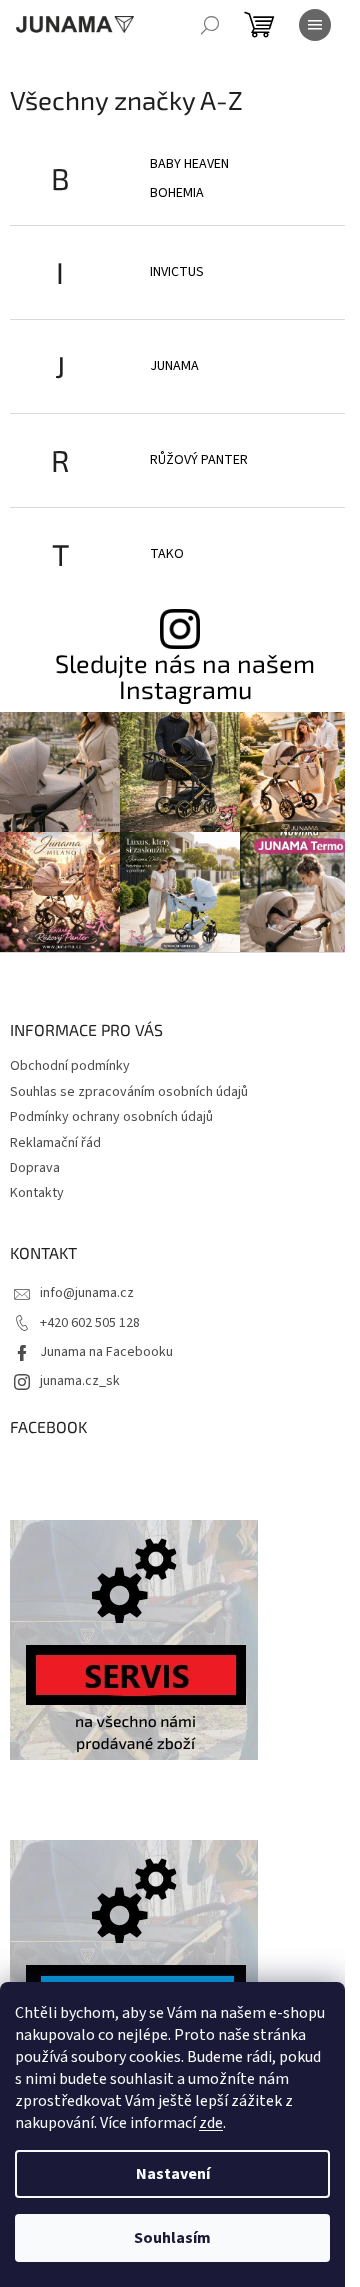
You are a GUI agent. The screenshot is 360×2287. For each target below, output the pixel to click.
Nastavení (173, 2174)
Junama (174, 366)
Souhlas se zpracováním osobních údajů (129, 1092)
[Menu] (315, 25)
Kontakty (37, 1193)
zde (211, 2123)
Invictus (177, 272)
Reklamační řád (55, 1143)
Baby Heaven (189, 164)
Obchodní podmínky (70, 1066)
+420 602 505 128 (90, 1323)
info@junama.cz (87, 1293)
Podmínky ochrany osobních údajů (111, 1117)
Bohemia (177, 193)
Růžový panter (199, 460)
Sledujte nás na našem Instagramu (185, 676)
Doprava (35, 1168)
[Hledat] (210, 25)
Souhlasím (172, 2238)
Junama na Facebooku (106, 1352)
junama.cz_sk (80, 1381)
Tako (167, 554)
